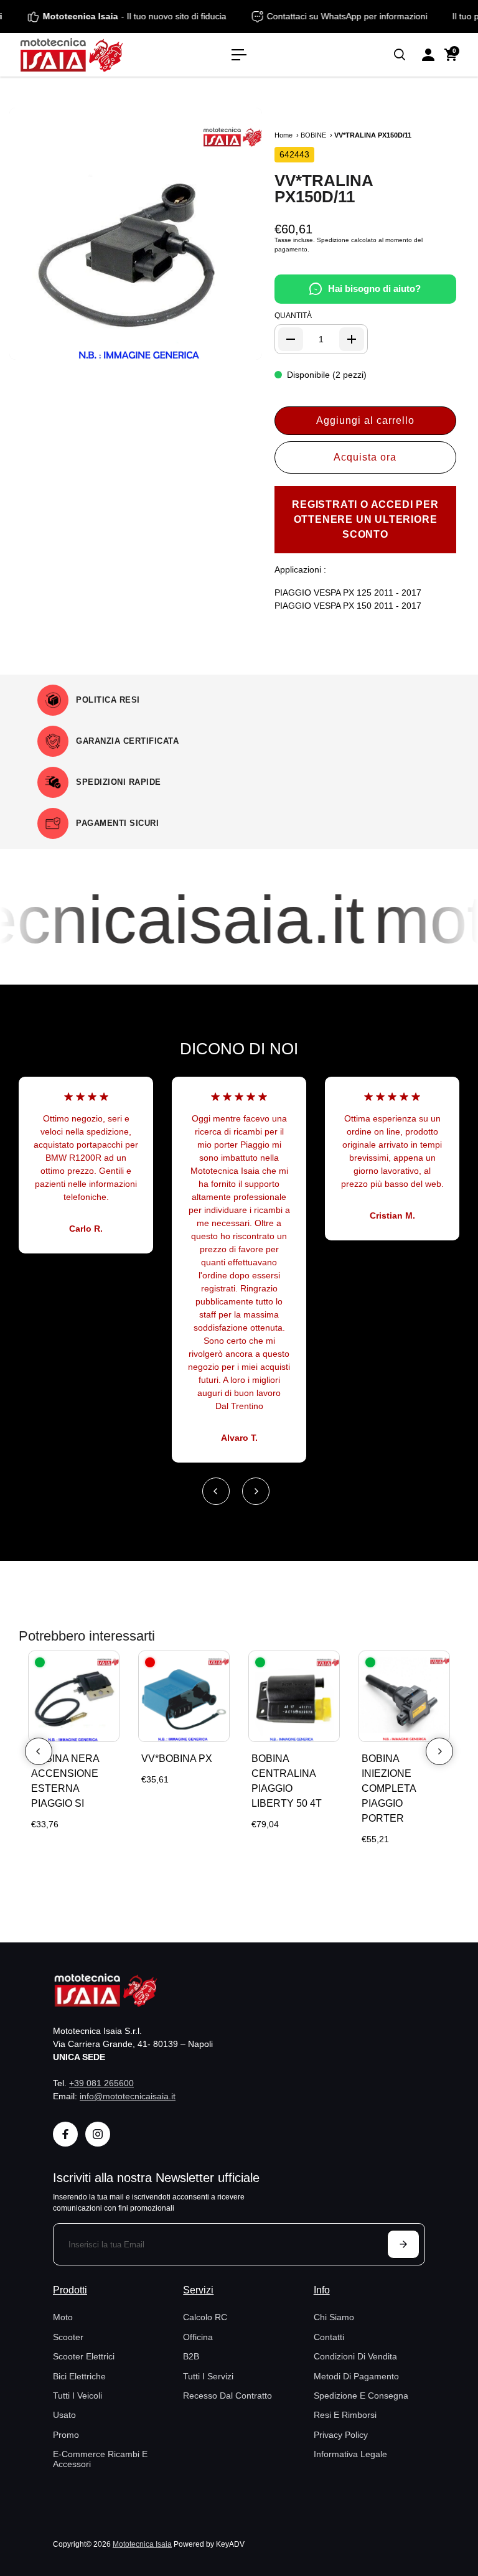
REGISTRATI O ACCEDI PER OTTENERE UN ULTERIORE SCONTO (365, 519)
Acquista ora (365, 457)
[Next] (256, 1491)
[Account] (428, 55)
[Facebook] (65, 2134)
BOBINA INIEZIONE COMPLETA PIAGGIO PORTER (389, 1788)
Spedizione (333, 240)
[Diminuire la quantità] (291, 339)
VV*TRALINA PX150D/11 (324, 189)
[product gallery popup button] (239, 346)
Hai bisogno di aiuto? (374, 288)
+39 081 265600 (101, 2083)
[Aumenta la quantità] (352, 339)
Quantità (293, 316)
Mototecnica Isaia (142, 2544)
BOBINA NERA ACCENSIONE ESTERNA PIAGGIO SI (65, 1781)
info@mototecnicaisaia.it (128, 2096)
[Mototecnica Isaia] (96, 55)
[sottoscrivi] (403, 2244)
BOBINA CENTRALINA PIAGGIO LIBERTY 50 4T (287, 1781)
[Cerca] (400, 55)
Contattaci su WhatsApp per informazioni (362, 16)
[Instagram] (98, 2134)
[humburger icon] (239, 55)
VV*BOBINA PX (177, 1759)
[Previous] (216, 1491)
